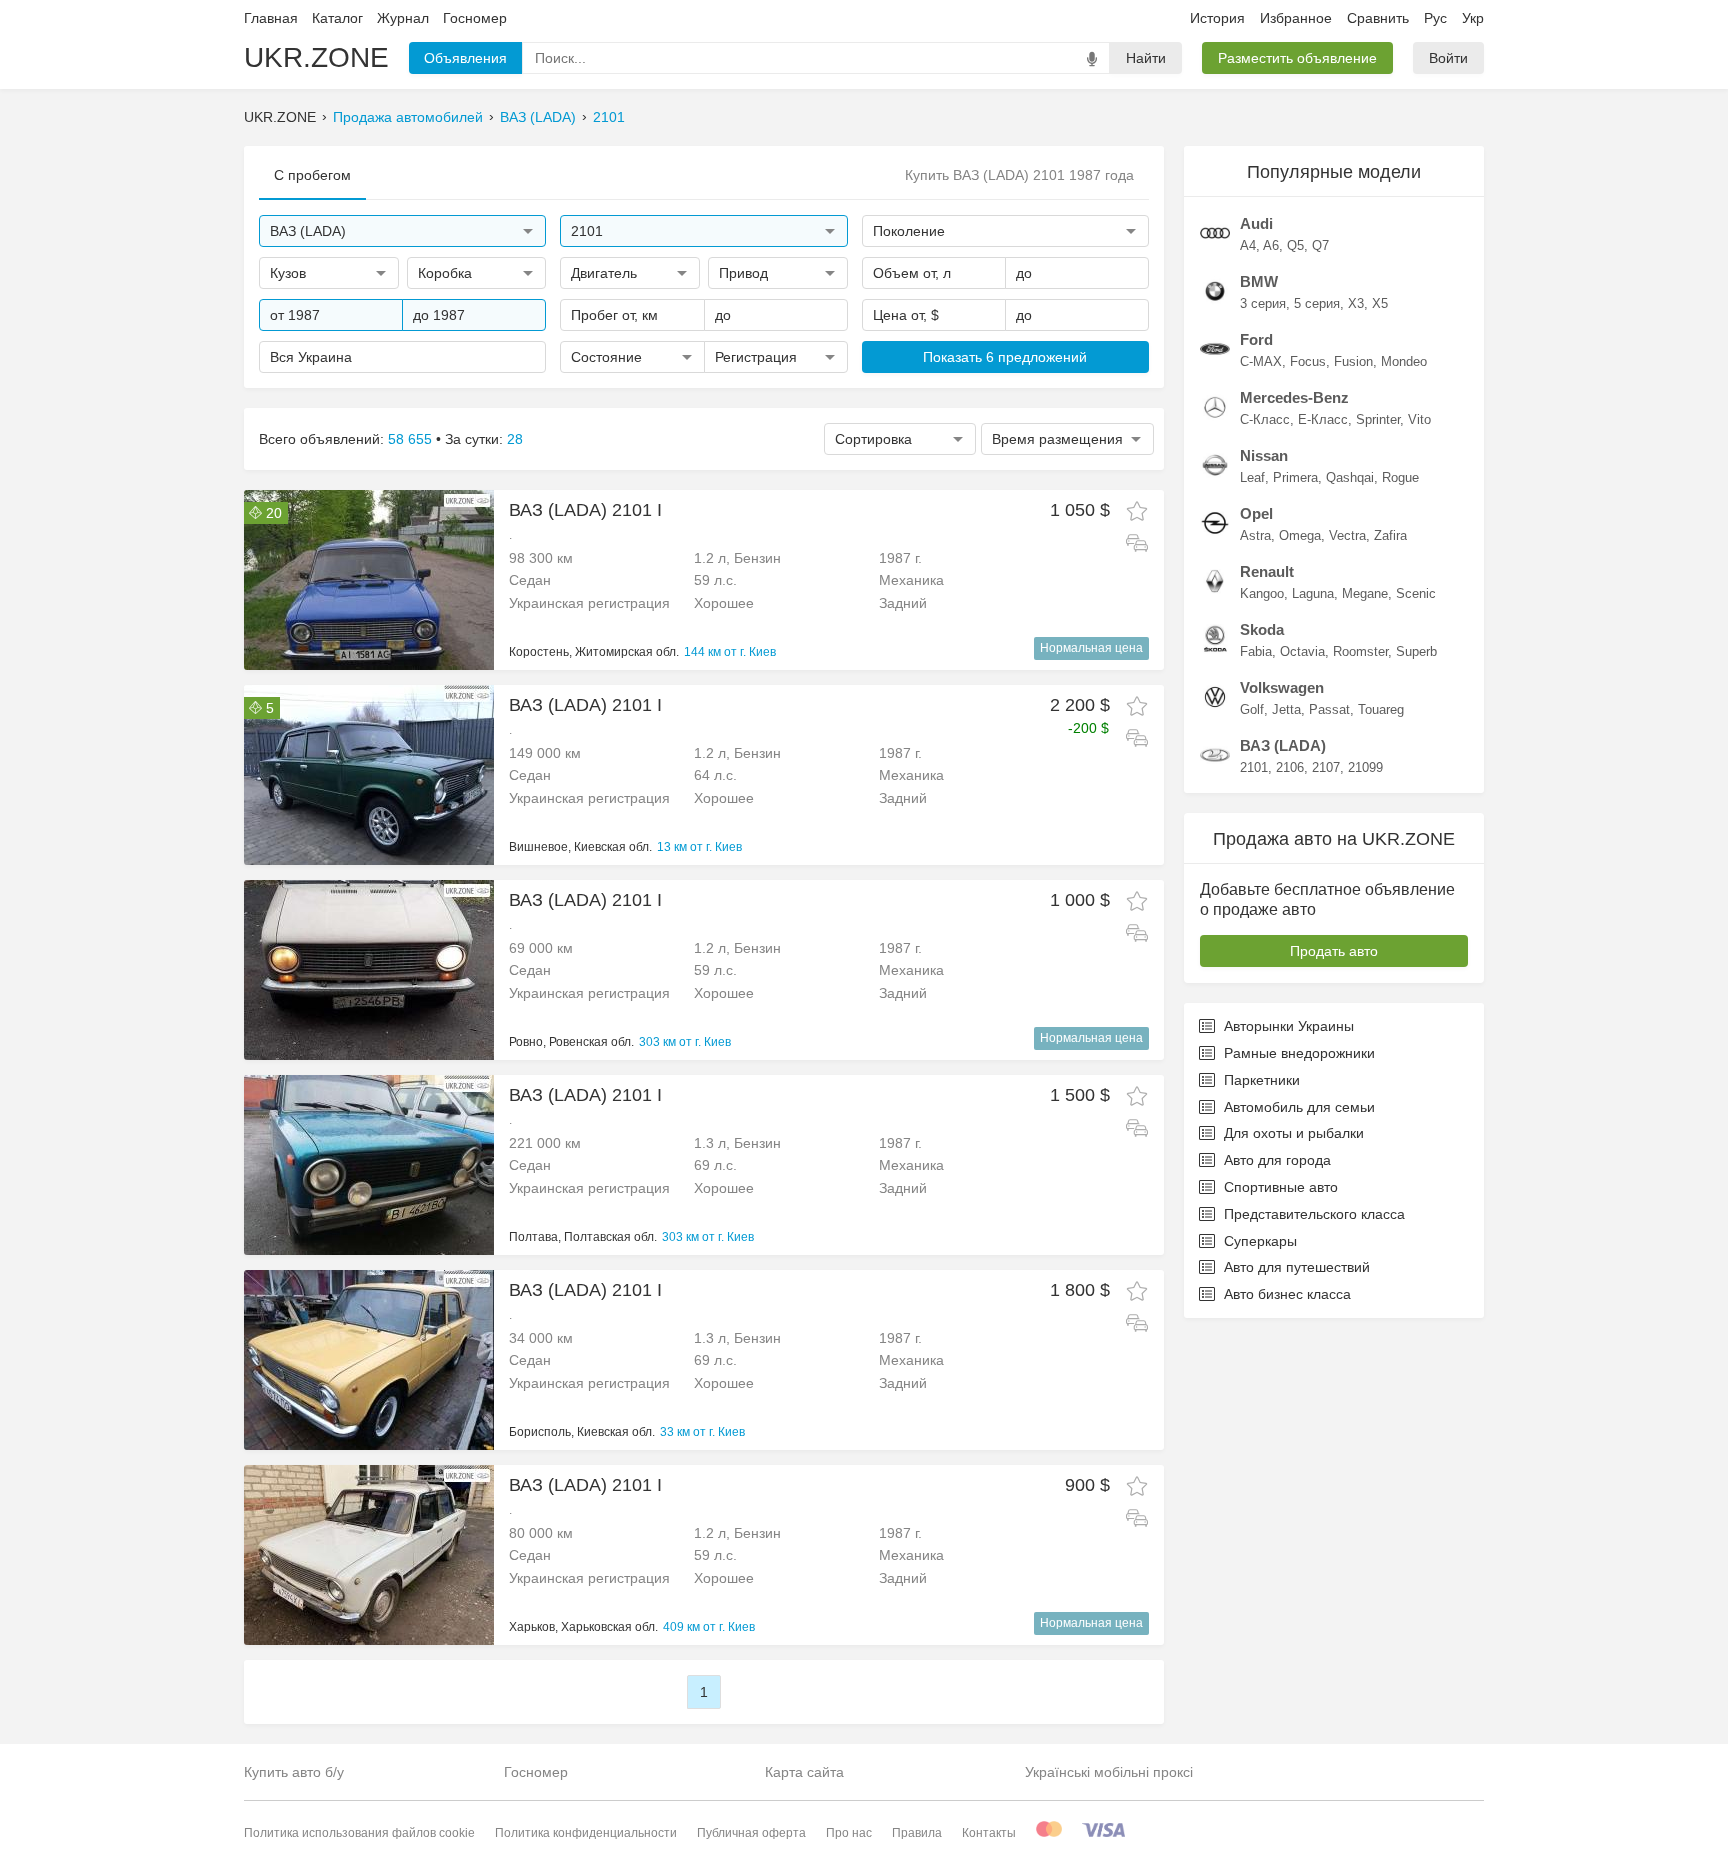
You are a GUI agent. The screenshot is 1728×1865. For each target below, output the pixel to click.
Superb (1416, 651)
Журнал (403, 18)
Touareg (1381, 709)
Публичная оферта (751, 1833)
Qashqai (1350, 477)
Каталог (337, 18)
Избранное (1296, 18)
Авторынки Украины (1289, 1026)
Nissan (1264, 455)
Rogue (1400, 477)
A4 (1248, 245)
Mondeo (1404, 361)
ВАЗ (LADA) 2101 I (585, 510)
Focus (1308, 361)
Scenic (1416, 593)
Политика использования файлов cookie (359, 1833)
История (1217, 18)
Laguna (1313, 593)
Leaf (1252, 477)
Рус (1435, 18)
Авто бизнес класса (1287, 1294)
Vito (1419, 419)
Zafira (1390, 535)
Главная (271, 18)
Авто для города (1277, 1160)
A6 (1271, 245)
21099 (1365, 767)
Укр (1473, 18)
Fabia (1256, 651)
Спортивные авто (1281, 1187)
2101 (609, 117)
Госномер (475, 18)
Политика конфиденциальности (586, 1833)
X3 (1356, 303)
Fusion (1353, 361)
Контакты (989, 1833)
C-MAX (1261, 361)
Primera (1295, 477)
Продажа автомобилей (408, 117)
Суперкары (1260, 1241)
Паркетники (1262, 1080)
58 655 (410, 439)
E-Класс (1323, 419)
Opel (1256, 513)
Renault (1267, 571)
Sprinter (1378, 419)
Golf (1252, 709)
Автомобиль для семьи (1299, 1107)
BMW (1259, 281)
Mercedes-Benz (1294, 397)
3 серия (1263, 303)
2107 (1326, 767)
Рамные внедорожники (1299, 1053)
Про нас (849, 1833)
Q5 (1295, 245)
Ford (1256, 339)
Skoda (1262, 629)
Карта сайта (804, 1772)
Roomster (1360, 651)
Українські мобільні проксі (1109, 1772)
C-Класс (1265, 419)
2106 (1290, 767)
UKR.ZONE (316, 57)
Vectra (1347, 535)
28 (515, 439)
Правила (917, 1833)
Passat (1329, 709)
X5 (1380, 303)
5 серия (1317, 303)
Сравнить (1378, 18)
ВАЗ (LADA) (538, 117)
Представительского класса (1314, 1214)
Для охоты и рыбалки (1294, 1133)
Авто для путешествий (1297, 1267)
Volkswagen (1282, 687)
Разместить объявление (1297, 58)
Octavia (1302, 651)
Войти (1448, 58)
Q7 (1320, 245)
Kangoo (1262, 593)
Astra (1255, 535)
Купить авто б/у (294, 1772)
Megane (1365, 593)
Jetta (1286, 709)
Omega (1300, 535)
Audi (1256, 223)
